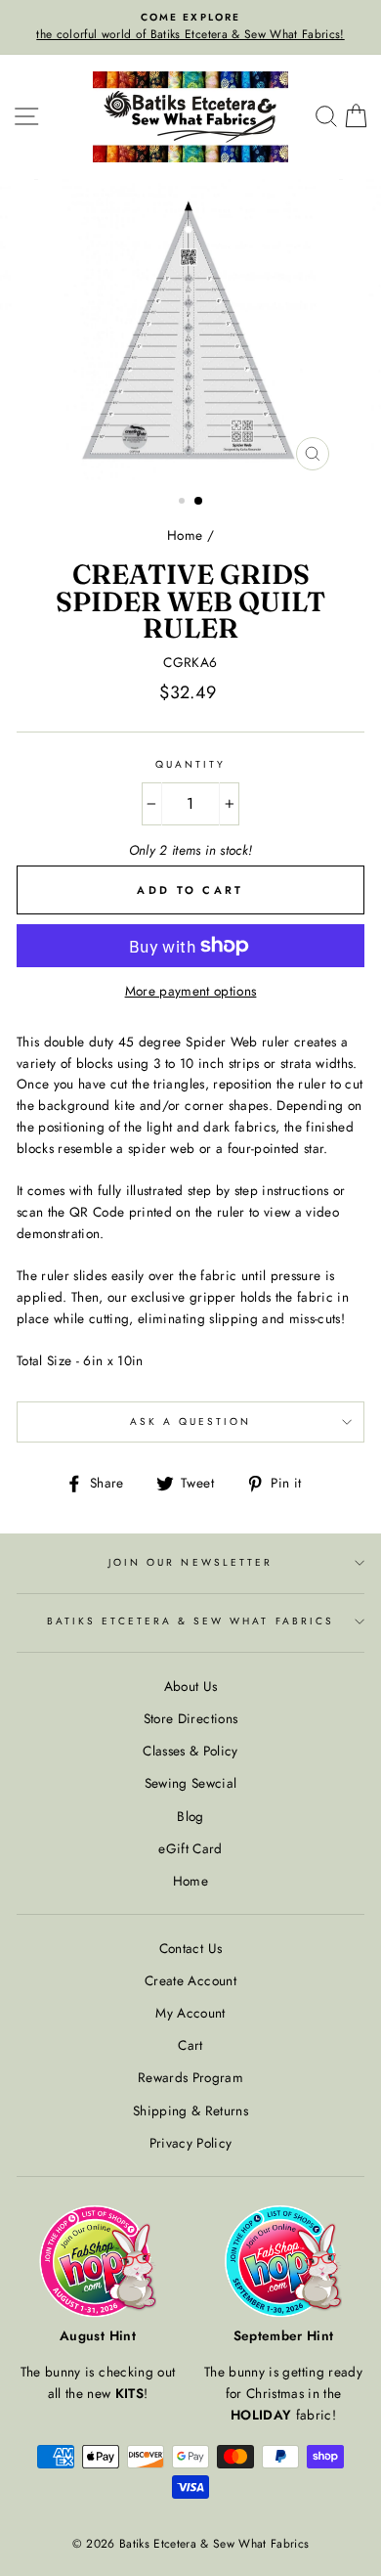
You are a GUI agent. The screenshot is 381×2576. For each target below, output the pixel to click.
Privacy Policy (191, 2143)
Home (185, 535)
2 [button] (199, 502)
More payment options (191, 991)
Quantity (190, 764)
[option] (190, 27)
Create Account (190, 1980)
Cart (190, 2045)
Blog (190, 1816)
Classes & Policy (190, 1751)
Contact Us (190, 1948)
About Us (191, 1686)
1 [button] (184, 503)
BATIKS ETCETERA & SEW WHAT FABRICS (190, 1621)
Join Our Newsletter (190, 1562)
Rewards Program (190, 2077)
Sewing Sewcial (191, 1783)
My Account (190, 2013)
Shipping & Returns (190, 2110)
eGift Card (190, 1848)
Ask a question (191, 1421)
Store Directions (190, 1718)
